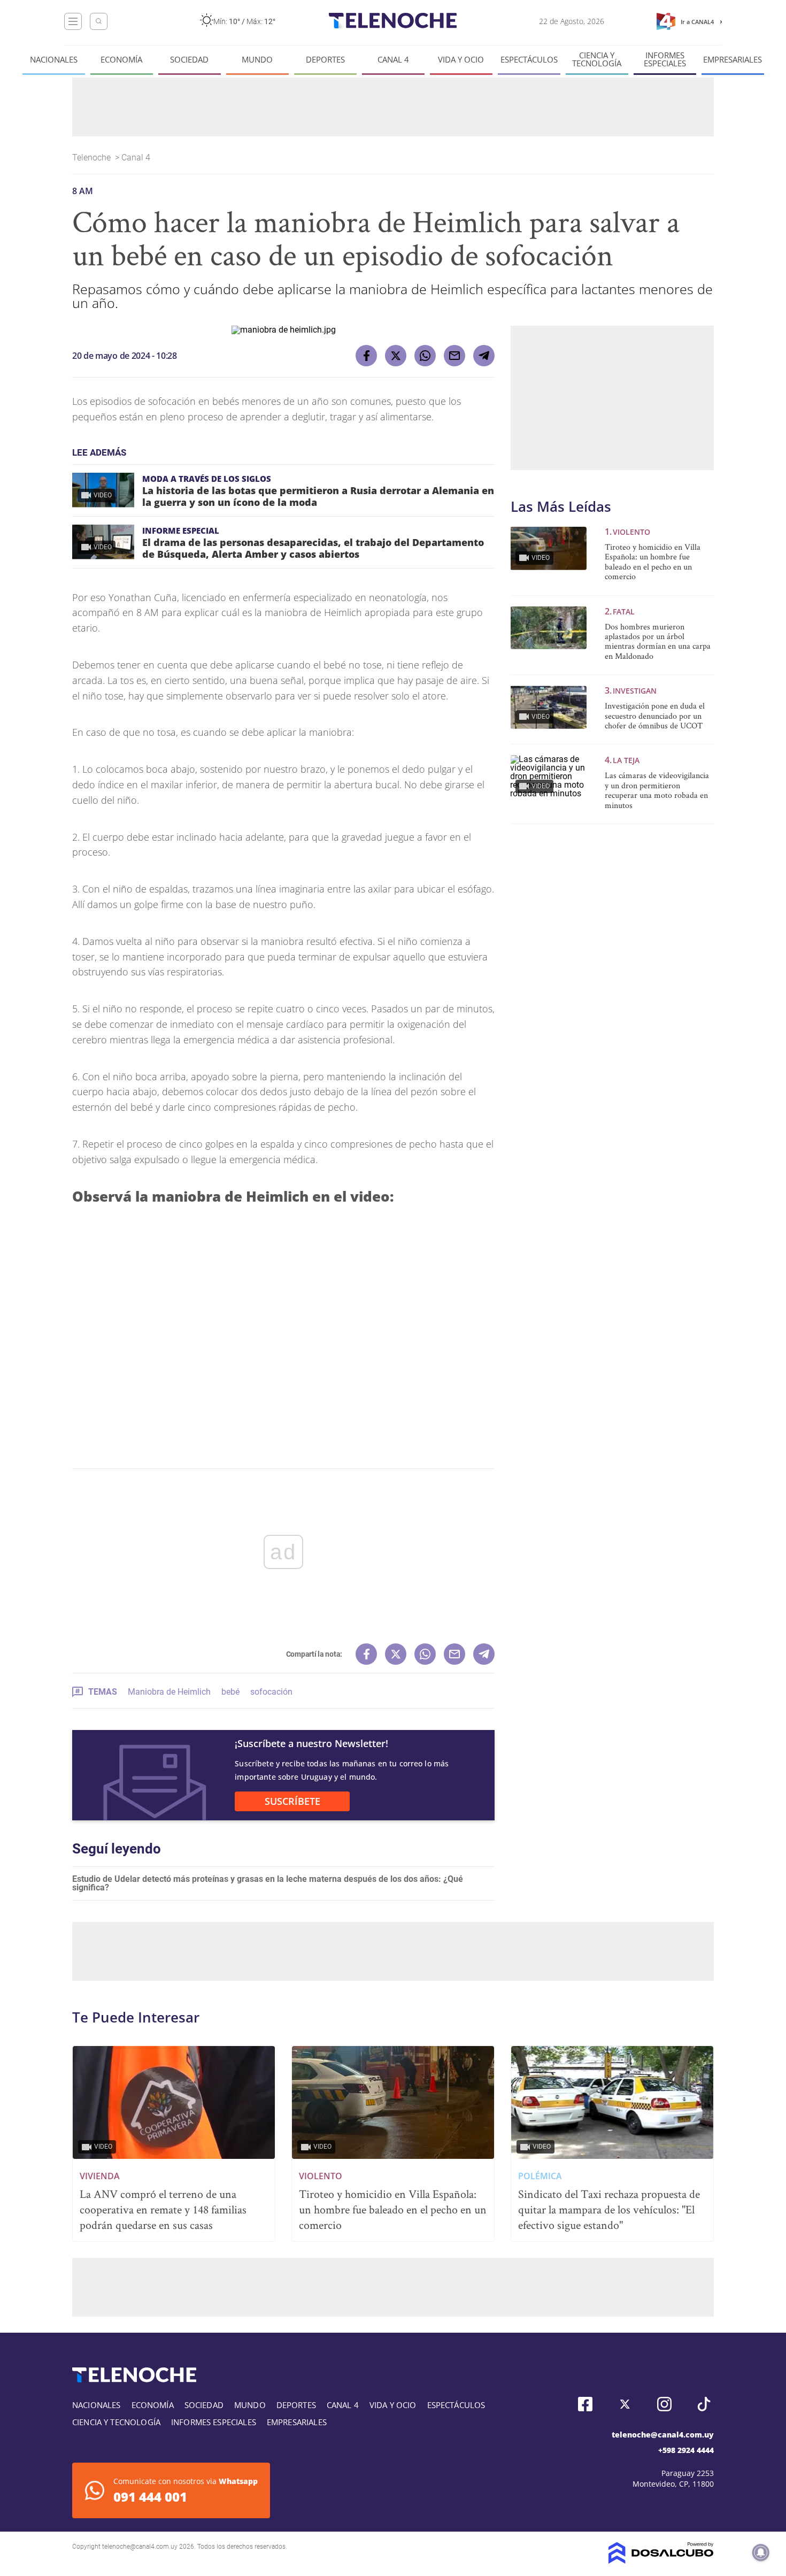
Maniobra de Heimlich (169, 1692)
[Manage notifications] (761, 2552)
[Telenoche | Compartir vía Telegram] (484, 356)
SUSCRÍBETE (292, 1801)
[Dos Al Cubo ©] (661, 2561)
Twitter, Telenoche (625, 2404)
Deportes (325, 60)
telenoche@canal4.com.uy (663, 2435)
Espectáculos (529, 60)
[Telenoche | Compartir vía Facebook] (366, 356)
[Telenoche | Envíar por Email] (454, 356)
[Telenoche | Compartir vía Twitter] (396, 356)
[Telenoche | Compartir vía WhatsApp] (425, 356)
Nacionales (54, 60)
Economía (121, 60)
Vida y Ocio (461, 60)
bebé (230, 1692)
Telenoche (93, 157)
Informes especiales (665, 59)
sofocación (271, 1692)
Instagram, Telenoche (664, 2404)
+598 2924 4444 (686, 2450)
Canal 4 (393, 60)
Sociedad (189, 60)
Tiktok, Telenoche (704, 2404)
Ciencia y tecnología (597, 59)
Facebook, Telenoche (585, 2404)
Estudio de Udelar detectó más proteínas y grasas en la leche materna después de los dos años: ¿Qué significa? (268, 1883)
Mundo (257, 60)
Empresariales (733, 60)
